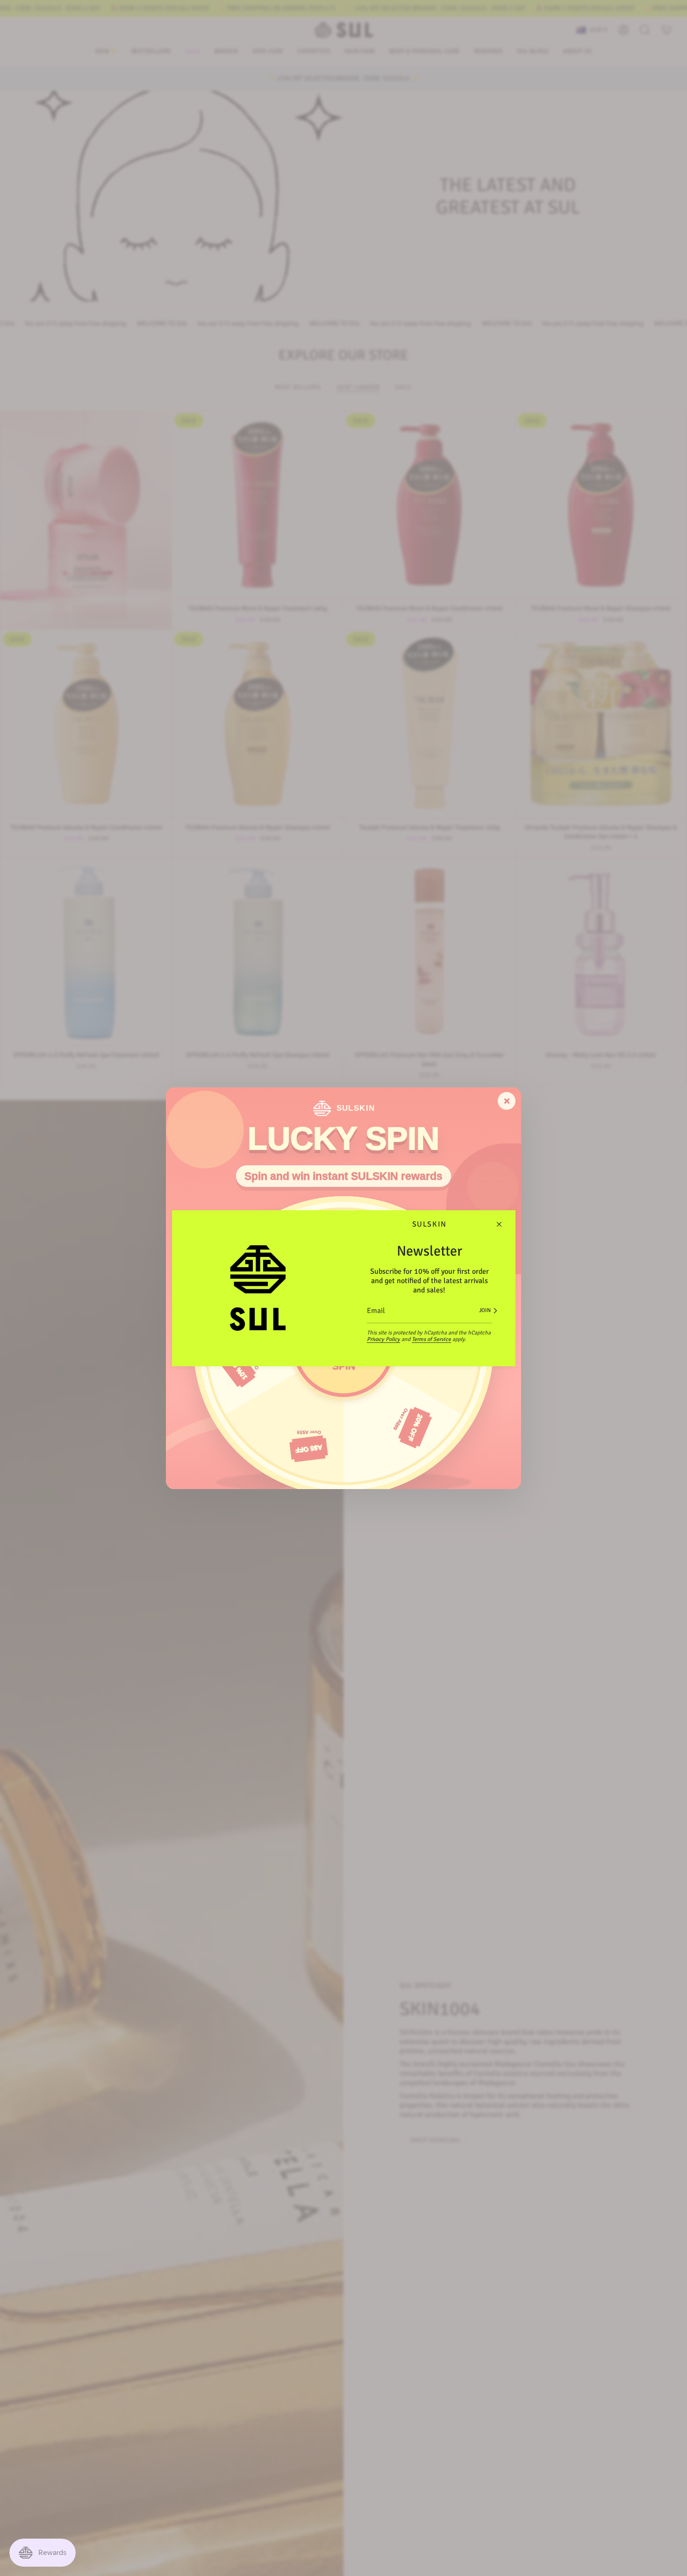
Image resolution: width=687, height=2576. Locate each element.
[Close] (499, 1224)
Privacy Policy (383, 1339)
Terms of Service (431, 1339)
